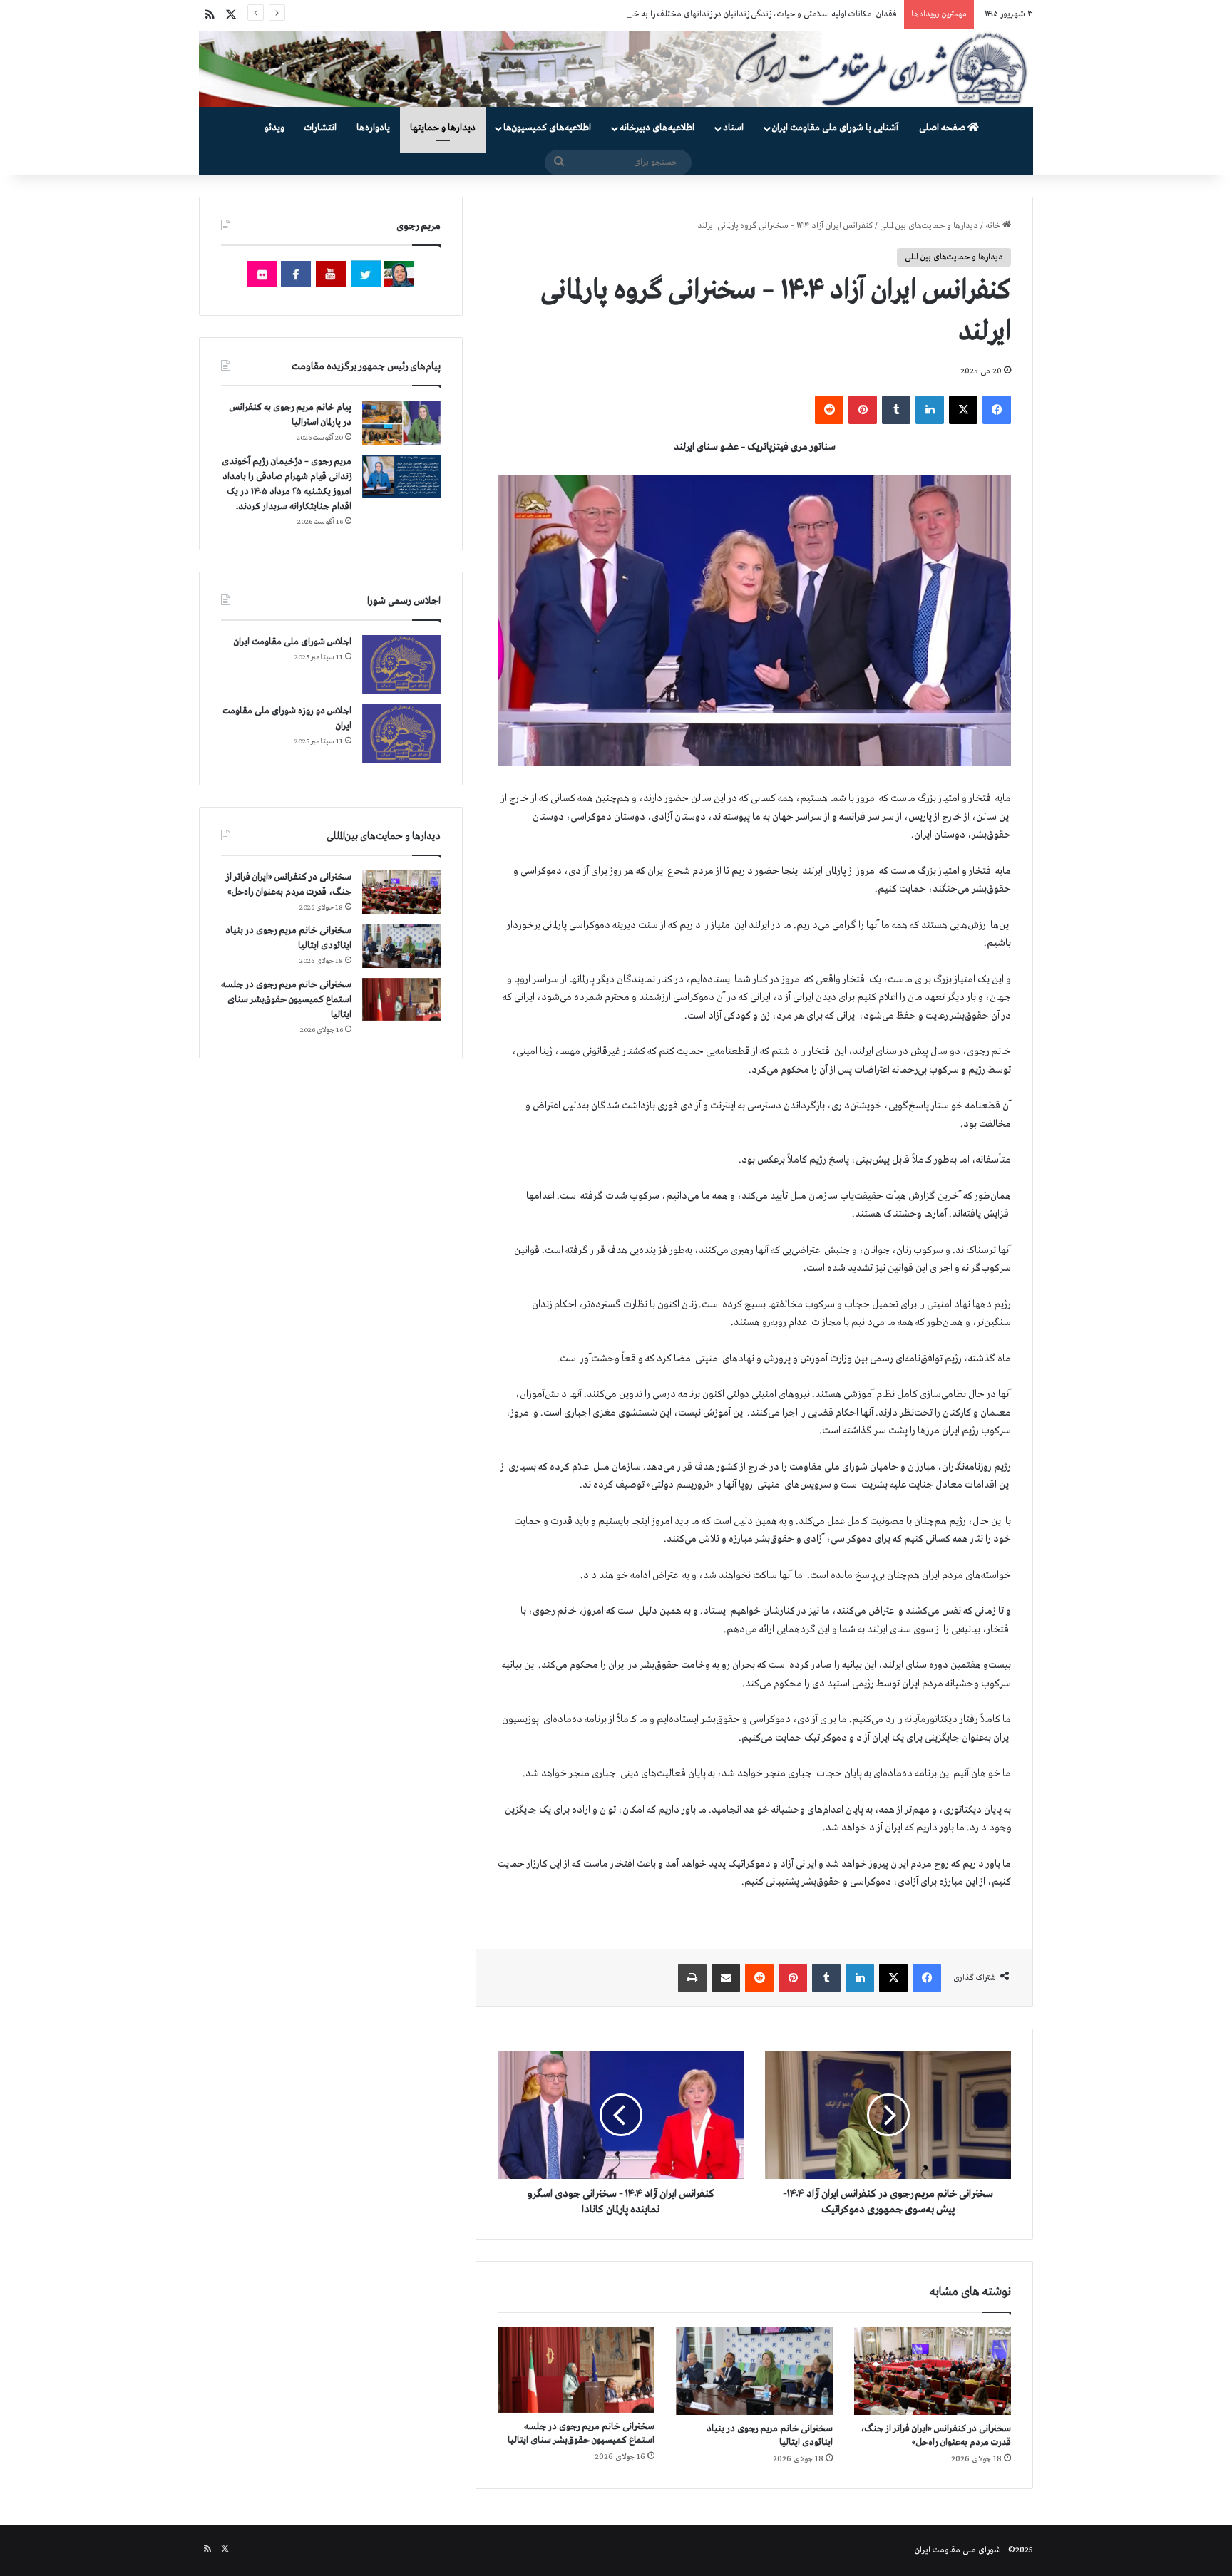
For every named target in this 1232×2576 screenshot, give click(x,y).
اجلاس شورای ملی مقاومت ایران (293, 642)
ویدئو (274, 128)
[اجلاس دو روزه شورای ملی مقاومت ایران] (401, 734)
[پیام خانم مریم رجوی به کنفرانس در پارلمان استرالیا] (401, 422)
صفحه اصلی (943, 128)
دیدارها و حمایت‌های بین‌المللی (929, 226)
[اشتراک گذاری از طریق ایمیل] (726, 1978)
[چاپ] (692, 1978)
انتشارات (320, 128)
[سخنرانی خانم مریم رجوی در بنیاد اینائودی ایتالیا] (754, 2371)
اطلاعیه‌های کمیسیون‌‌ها (547, 128)
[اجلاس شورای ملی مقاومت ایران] (401, 665)
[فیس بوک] (997, 410)
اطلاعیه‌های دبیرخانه (657, 128)
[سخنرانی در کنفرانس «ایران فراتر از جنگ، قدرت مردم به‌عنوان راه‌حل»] (933, 2371)
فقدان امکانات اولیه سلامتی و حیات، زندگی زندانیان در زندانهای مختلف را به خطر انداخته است (738, 14)
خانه (994, 226)
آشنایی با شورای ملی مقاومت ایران (835, 128)
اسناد (733, 128)
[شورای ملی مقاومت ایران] (616, 69)
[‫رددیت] (829, 410)
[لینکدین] (930, 410)
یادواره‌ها (373, 128)
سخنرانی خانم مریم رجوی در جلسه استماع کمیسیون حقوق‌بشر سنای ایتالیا (286, 1000)
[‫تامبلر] (896, 410)
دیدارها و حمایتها (443, 128)
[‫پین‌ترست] (863, 410)
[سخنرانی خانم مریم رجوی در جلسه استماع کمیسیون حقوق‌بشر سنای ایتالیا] (576, 2370)
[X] (963, 410)
